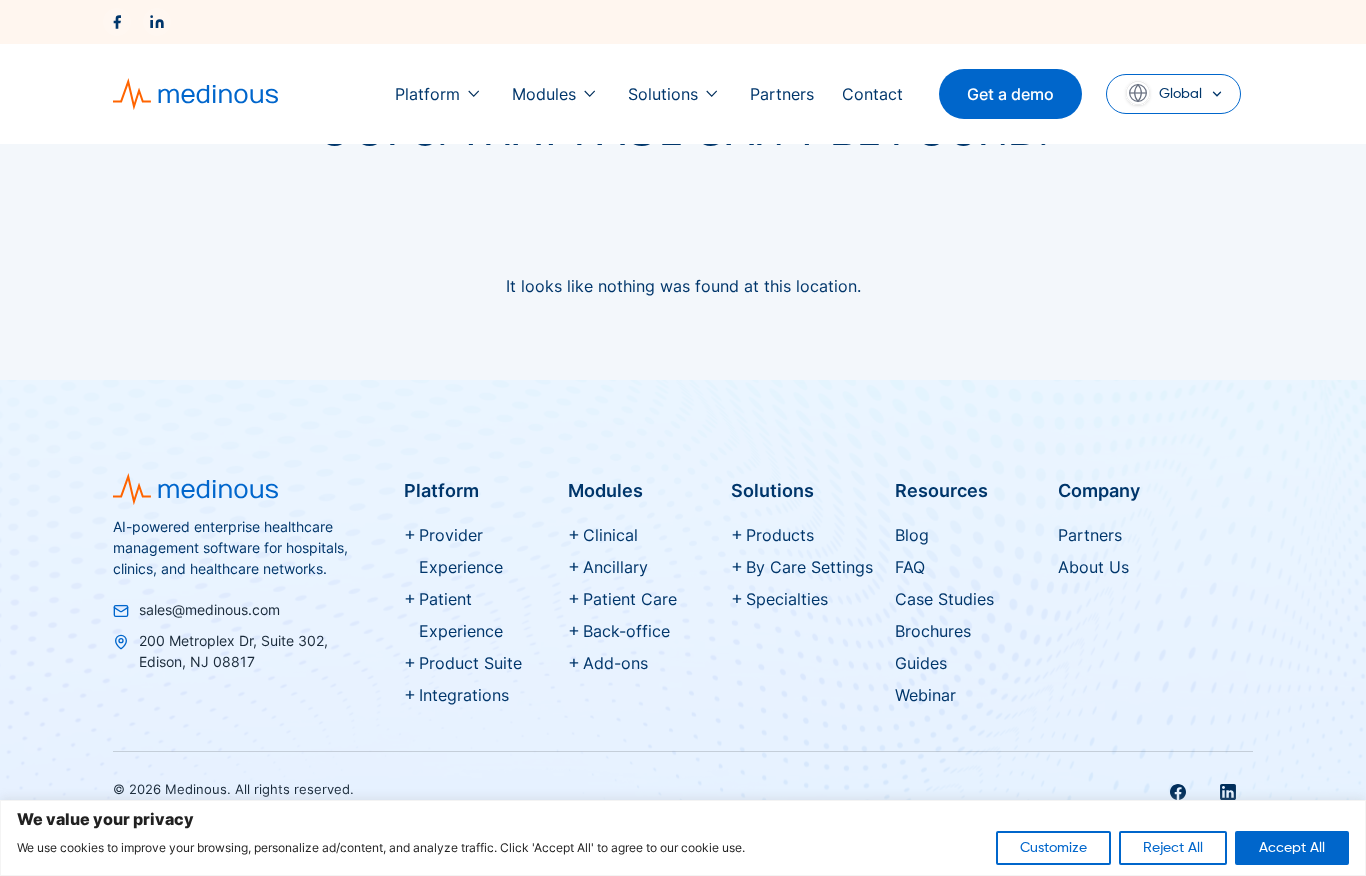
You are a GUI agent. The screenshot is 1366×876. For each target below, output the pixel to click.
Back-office (626, 631)
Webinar (925, 695)
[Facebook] (117, 22)
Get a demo (1010, 94)
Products (780, 535)
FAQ (910, 567)
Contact (872, 94)
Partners (782, 94)
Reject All (1173, 848)
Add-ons (615, 663)
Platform (427, 94)
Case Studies (944, 599)
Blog (912, 535)
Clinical (610, 535)
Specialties (787, 599)
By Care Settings (809, 567)
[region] (683, 838)
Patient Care (630, 599)
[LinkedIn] (157, 22)
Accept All (1292, 848)
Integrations (464, 695)
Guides (921, 663)
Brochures (933, 631)
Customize (1053, 848)
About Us (1093, 567)
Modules (544, 94)
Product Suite (470, 663)
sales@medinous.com (209, 609)
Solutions (663, 94)
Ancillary (615, 567)
